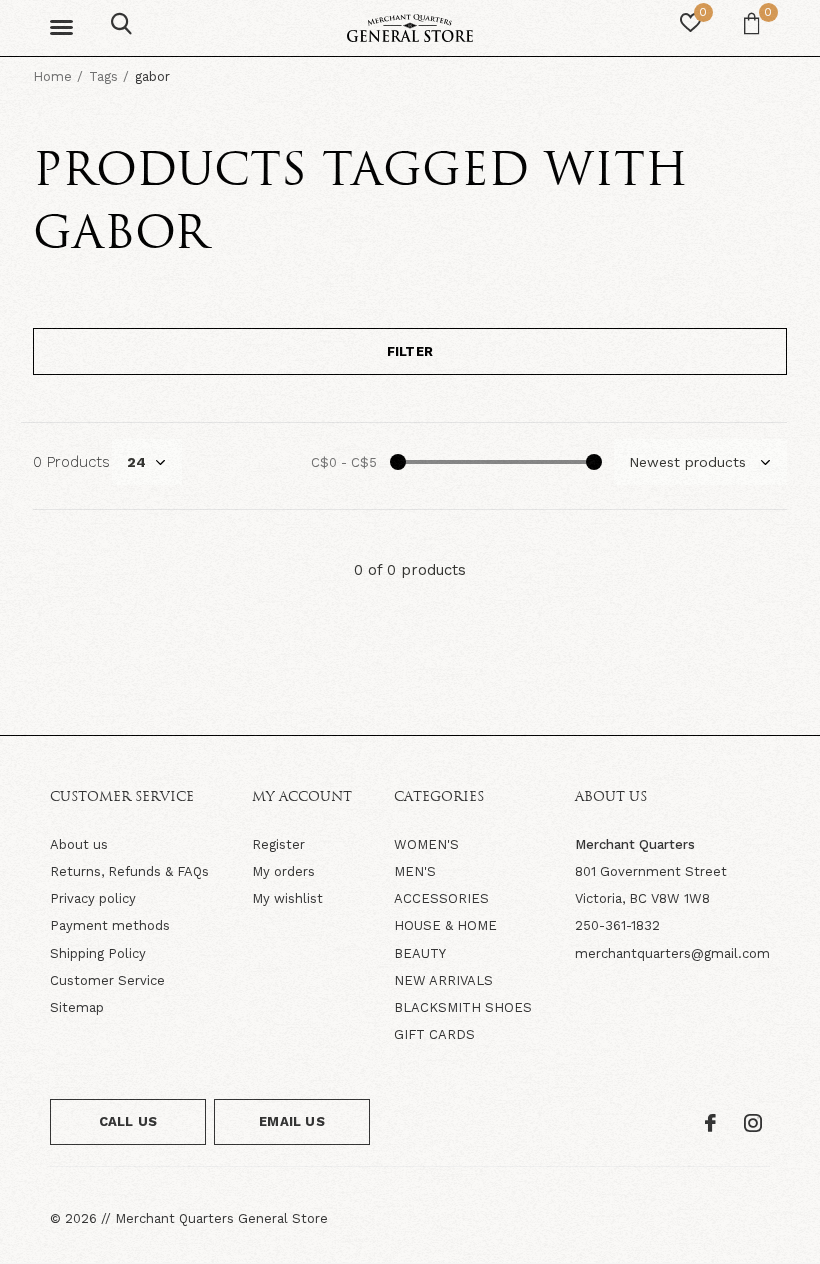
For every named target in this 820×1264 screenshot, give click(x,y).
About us (79, 844)
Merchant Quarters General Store (221, 1218)
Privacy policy (93, 898)
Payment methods (110, 925)
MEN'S (415, 871)
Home (52, 76)
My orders (283, 871)
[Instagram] (753, 1123)
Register (278, 844)
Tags (103, 76)
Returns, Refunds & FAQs (129, 871)
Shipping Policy (98, 953)
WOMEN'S (426, 844)
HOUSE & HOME (445, 925)
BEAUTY (420, 953)
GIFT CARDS (434, 1034)
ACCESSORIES (441, 898)
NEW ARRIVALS (443, 980)
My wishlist (287, 898)
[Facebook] (710, 1123)
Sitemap (77, 1007)
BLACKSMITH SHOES (463, 1007)
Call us (128, 1121)
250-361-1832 (617, 925)
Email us (291, 1121)
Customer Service (107, 980)
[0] (751, 23)
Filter (410, 351)
